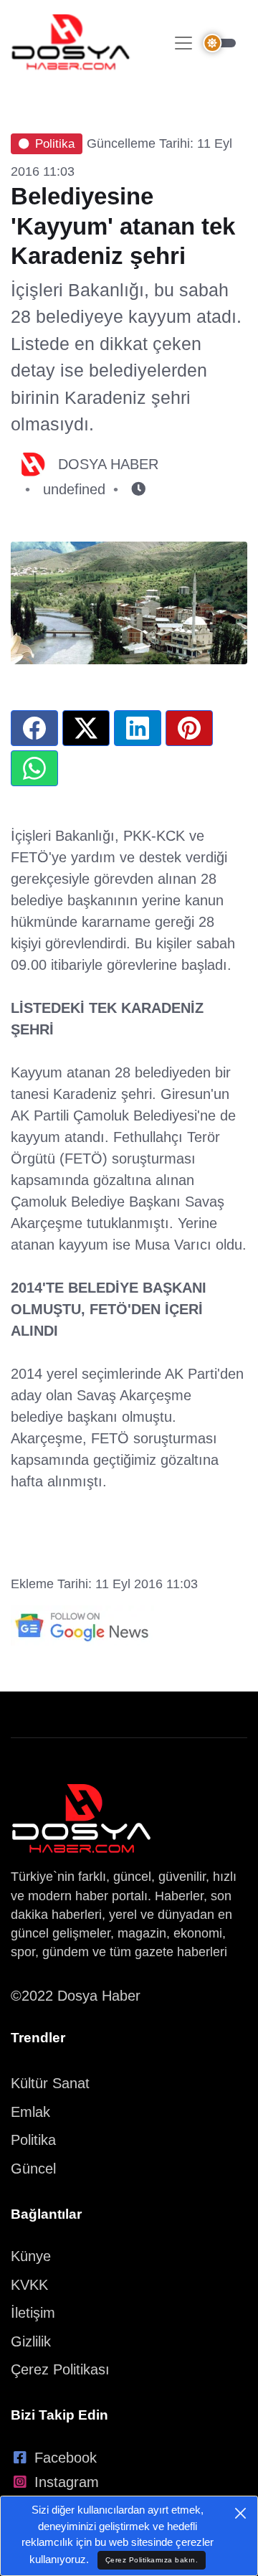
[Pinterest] (189, 728)
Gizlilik (31, 2341)
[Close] (240, 2513)
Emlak (30, 2112)
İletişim (33, 2313)
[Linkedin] (138, 728)
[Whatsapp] (34, 768)
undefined (74, 489)
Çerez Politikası (60, 2369)
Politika (55, 144)
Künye (31, 2256)
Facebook (66, 2458)
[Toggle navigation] (183, 43)
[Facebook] (34, 728)
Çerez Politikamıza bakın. (152, 2560)
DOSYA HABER (108, 464)
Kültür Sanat (50, 2083)
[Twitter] (86, 728)
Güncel (33, 2169)
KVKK (29, 2285)
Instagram (67, 2482)
